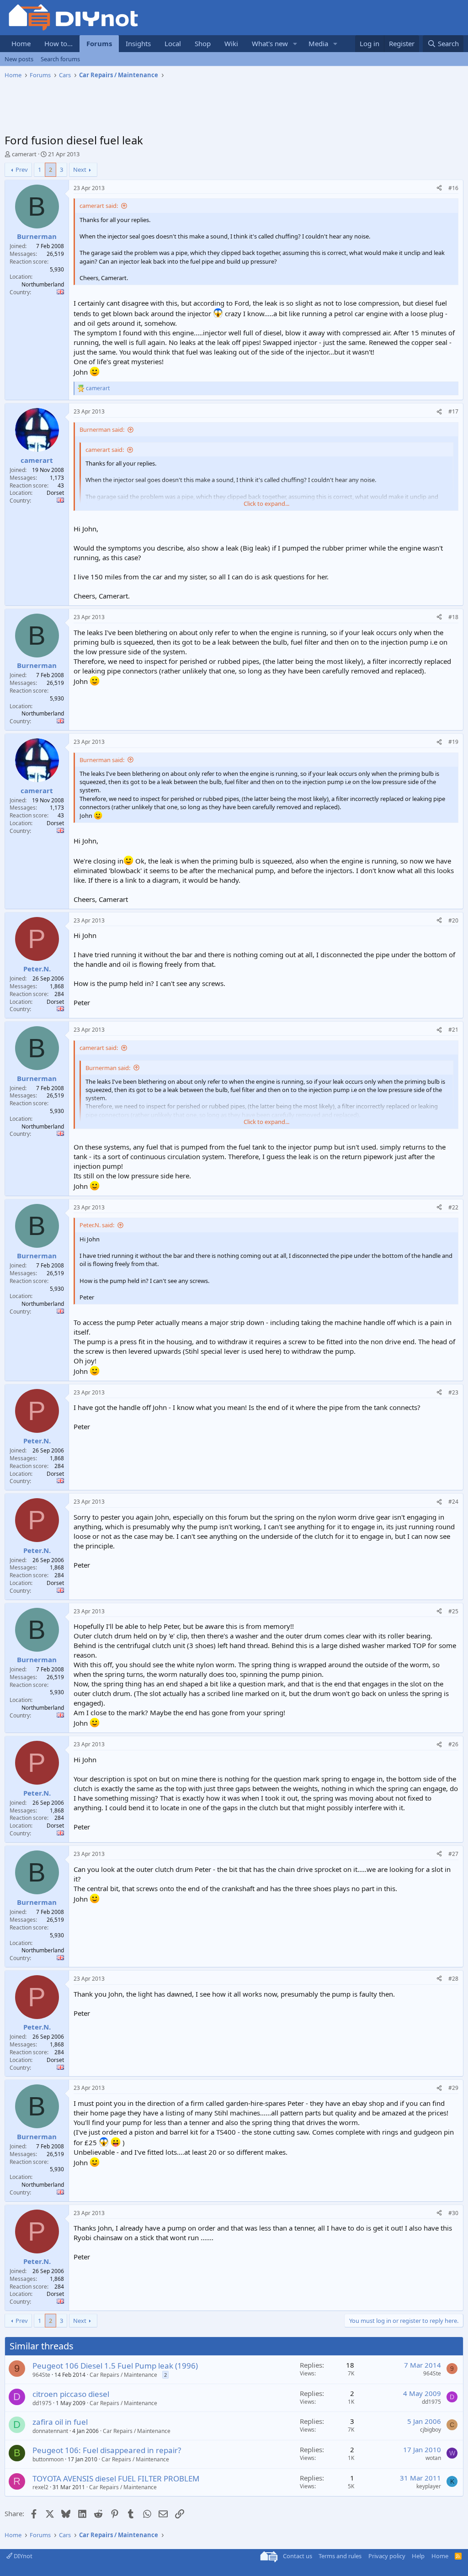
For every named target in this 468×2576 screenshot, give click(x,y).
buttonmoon (48, 2459)
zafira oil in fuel (60, 2422)
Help (418, 2556)
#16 (453, 188)
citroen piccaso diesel (71, 2394)
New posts (19, 59)
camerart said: (99, 206)
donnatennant (50, 2431)
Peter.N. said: (97, 1225)
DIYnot (22, 2556)
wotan (433, 2458)
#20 (453, 920)
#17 (453, 411)
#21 (453, 1030)
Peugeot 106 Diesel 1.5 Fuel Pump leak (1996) (115, 2366)
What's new (270, 43)
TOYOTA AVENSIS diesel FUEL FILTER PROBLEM (116, 2478)
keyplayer (429, 2486)
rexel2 (40, 2487)
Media (318, 43)
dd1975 (42, 2403)
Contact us (298, 2556)
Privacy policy (387, 2556)
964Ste (41, 2375)
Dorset (55, 493)
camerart (24, 154)
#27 (453, 1854)
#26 (453, 1744)
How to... (58, 43)
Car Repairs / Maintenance (123, 2375)
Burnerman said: (102, 429)
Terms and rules (340, 2556)
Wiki (231, 43)
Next (80, 170)
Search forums (60, 59)
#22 (453, 1207)
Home (21, 43)
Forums (99, 43)
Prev (22, 170)
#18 (453, 617)
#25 (453, 1611)
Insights (138, 43)
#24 (453, 1502)
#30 (453, 2213)
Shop (203, 43)
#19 (453, 742)
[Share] (439, 188)
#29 (453, 2088)
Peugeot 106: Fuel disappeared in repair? (107, 2450)
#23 (453, 1392)
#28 (453, 1979)
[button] (295, 44)
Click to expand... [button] (266, 504)
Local (173, 43)
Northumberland (43, 284)
